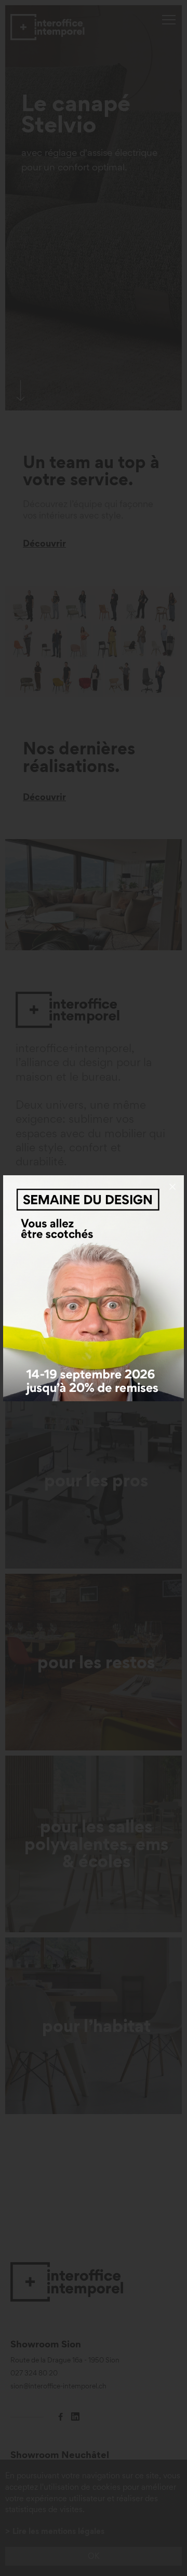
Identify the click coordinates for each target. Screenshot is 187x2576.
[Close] (172, 1187)
